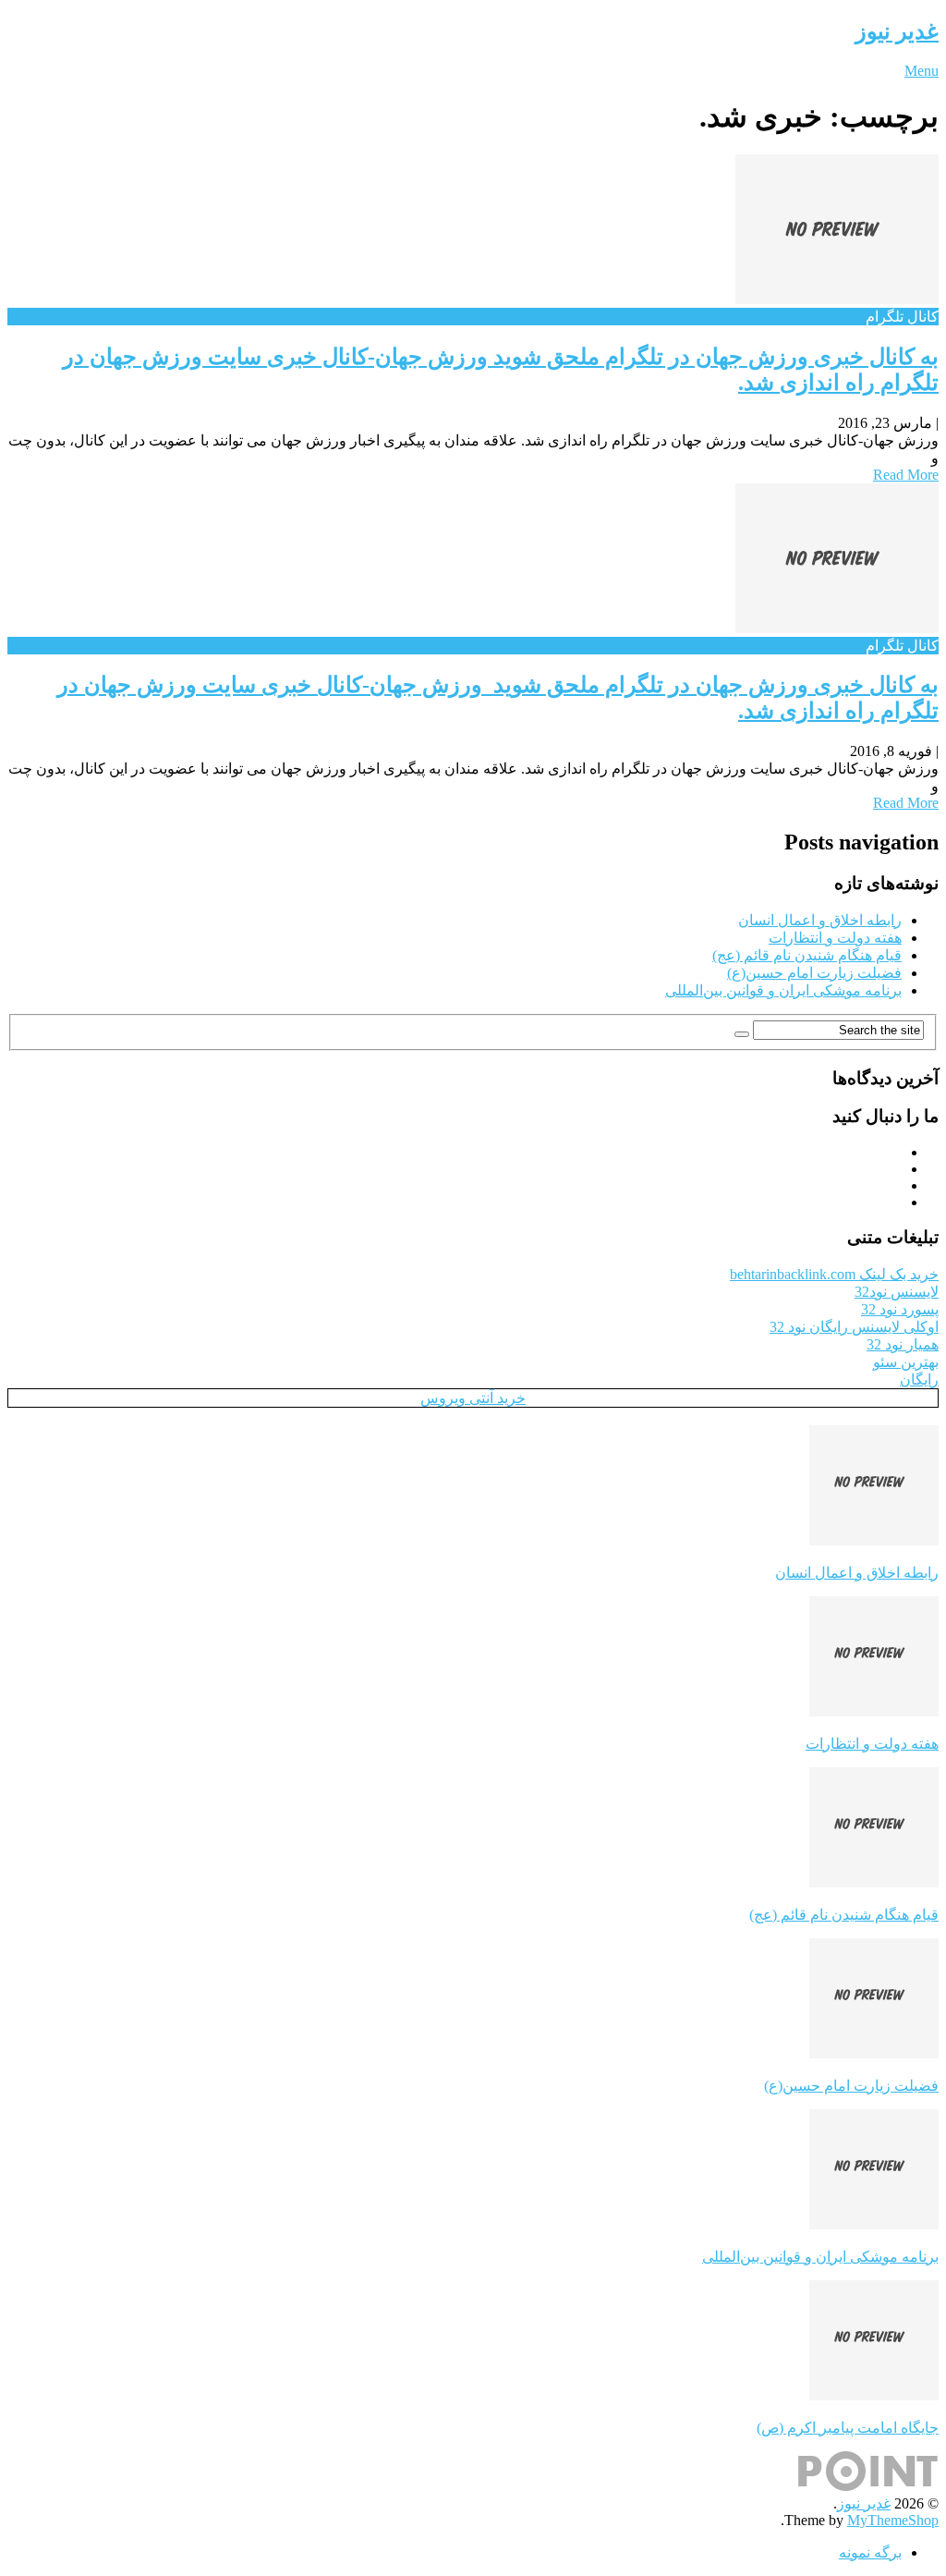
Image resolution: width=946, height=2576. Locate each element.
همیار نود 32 (903, 1344)
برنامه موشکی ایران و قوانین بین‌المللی (783, 990)
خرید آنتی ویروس (473, 1398)
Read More (906, 475)
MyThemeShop (893, 2520)
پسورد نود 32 (900, 1309)
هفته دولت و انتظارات (835, 938)
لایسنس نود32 (897, 1292)
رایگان (919, 1380)
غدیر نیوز (897, 31)
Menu (922, 71)
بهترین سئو (906, 1362)
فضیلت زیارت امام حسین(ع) (814, 973)
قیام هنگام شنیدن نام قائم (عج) (807, 955)
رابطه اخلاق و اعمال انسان (820, 920)
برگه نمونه (870, 2552)
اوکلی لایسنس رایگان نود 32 (854, 1327)
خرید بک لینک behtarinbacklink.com (834, 1274)
